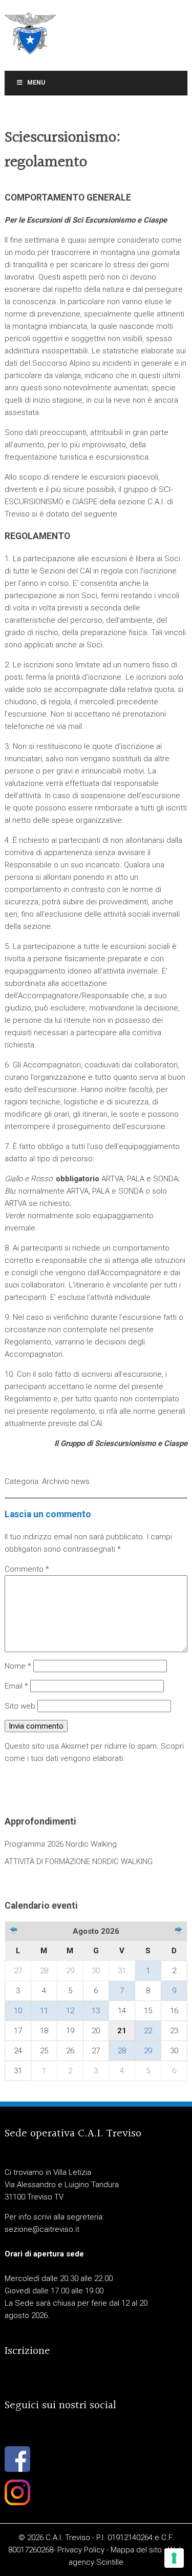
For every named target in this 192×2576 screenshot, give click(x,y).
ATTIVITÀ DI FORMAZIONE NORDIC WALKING (79, 1861)
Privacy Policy (81, 2550)
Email (16, 1686)
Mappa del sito (136, 2550)
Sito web (20, 1706)
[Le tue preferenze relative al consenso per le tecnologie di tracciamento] (174, 2558)
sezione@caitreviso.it (42, 2229)
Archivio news (66, 1481)
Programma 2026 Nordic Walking (61, 1844)
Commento (27, 1569)
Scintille (110, 2562)
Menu (36, 83)
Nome (18, 1666)
